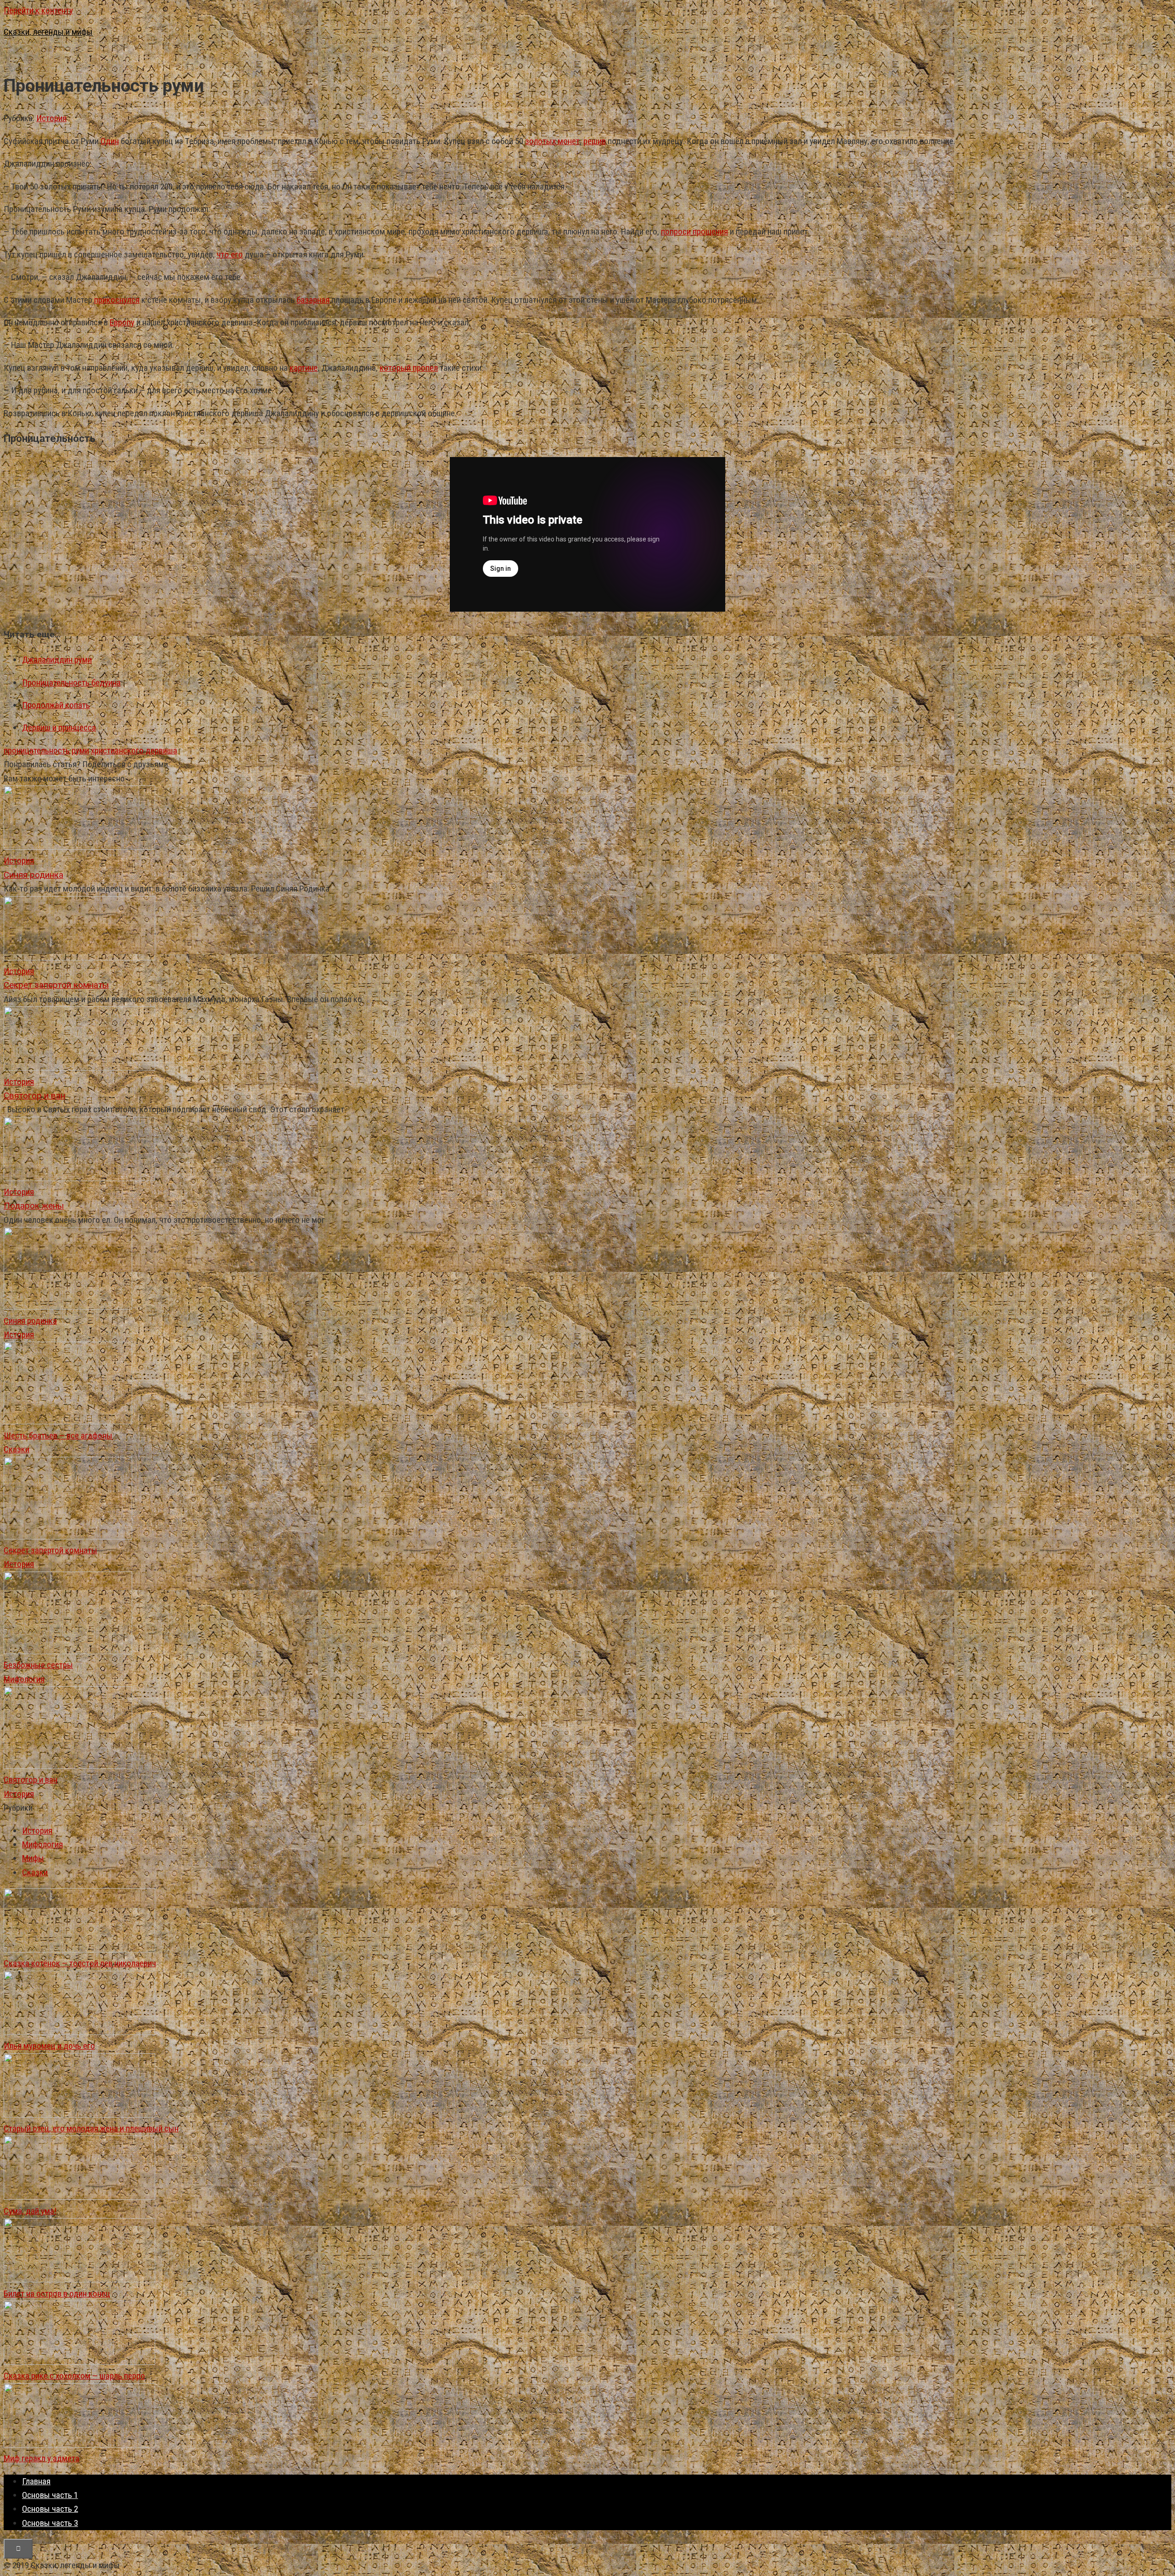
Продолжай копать (56, 705)
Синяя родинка (30, 1321)
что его (230, 254)
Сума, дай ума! (30, 2211)
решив (595, 141)
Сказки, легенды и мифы (48, 32)
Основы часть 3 (50, 2523)
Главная (36, 2481)
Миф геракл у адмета (42, 2458)
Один (110, 141)
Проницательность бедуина (71, 683)
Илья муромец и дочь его (49, 2046)
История (51, 118)
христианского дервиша (134, 750)
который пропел (409, 368)
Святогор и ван (31, 1780)
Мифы (33, 1858)
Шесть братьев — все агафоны (58, 1436)
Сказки (17, 1449)
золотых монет (552, 141)
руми (80, 750)
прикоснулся (117, 300)
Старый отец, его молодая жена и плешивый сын (91, 2128)
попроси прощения (694, 231)
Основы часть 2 (50, 2509)
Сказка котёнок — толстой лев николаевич (80, 1963)
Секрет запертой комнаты (50, 1550)
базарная (313, 300)
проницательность (37, 750)
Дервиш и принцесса (59, 728)
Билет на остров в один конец (57, 2294)
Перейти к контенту (38, 10)
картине (304, 368)
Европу (122, 322)
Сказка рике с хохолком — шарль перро (74, 2376)
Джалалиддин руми (57, 660)
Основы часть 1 (50, 2495)
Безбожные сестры (38, 1665)
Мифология (24, 1679)
